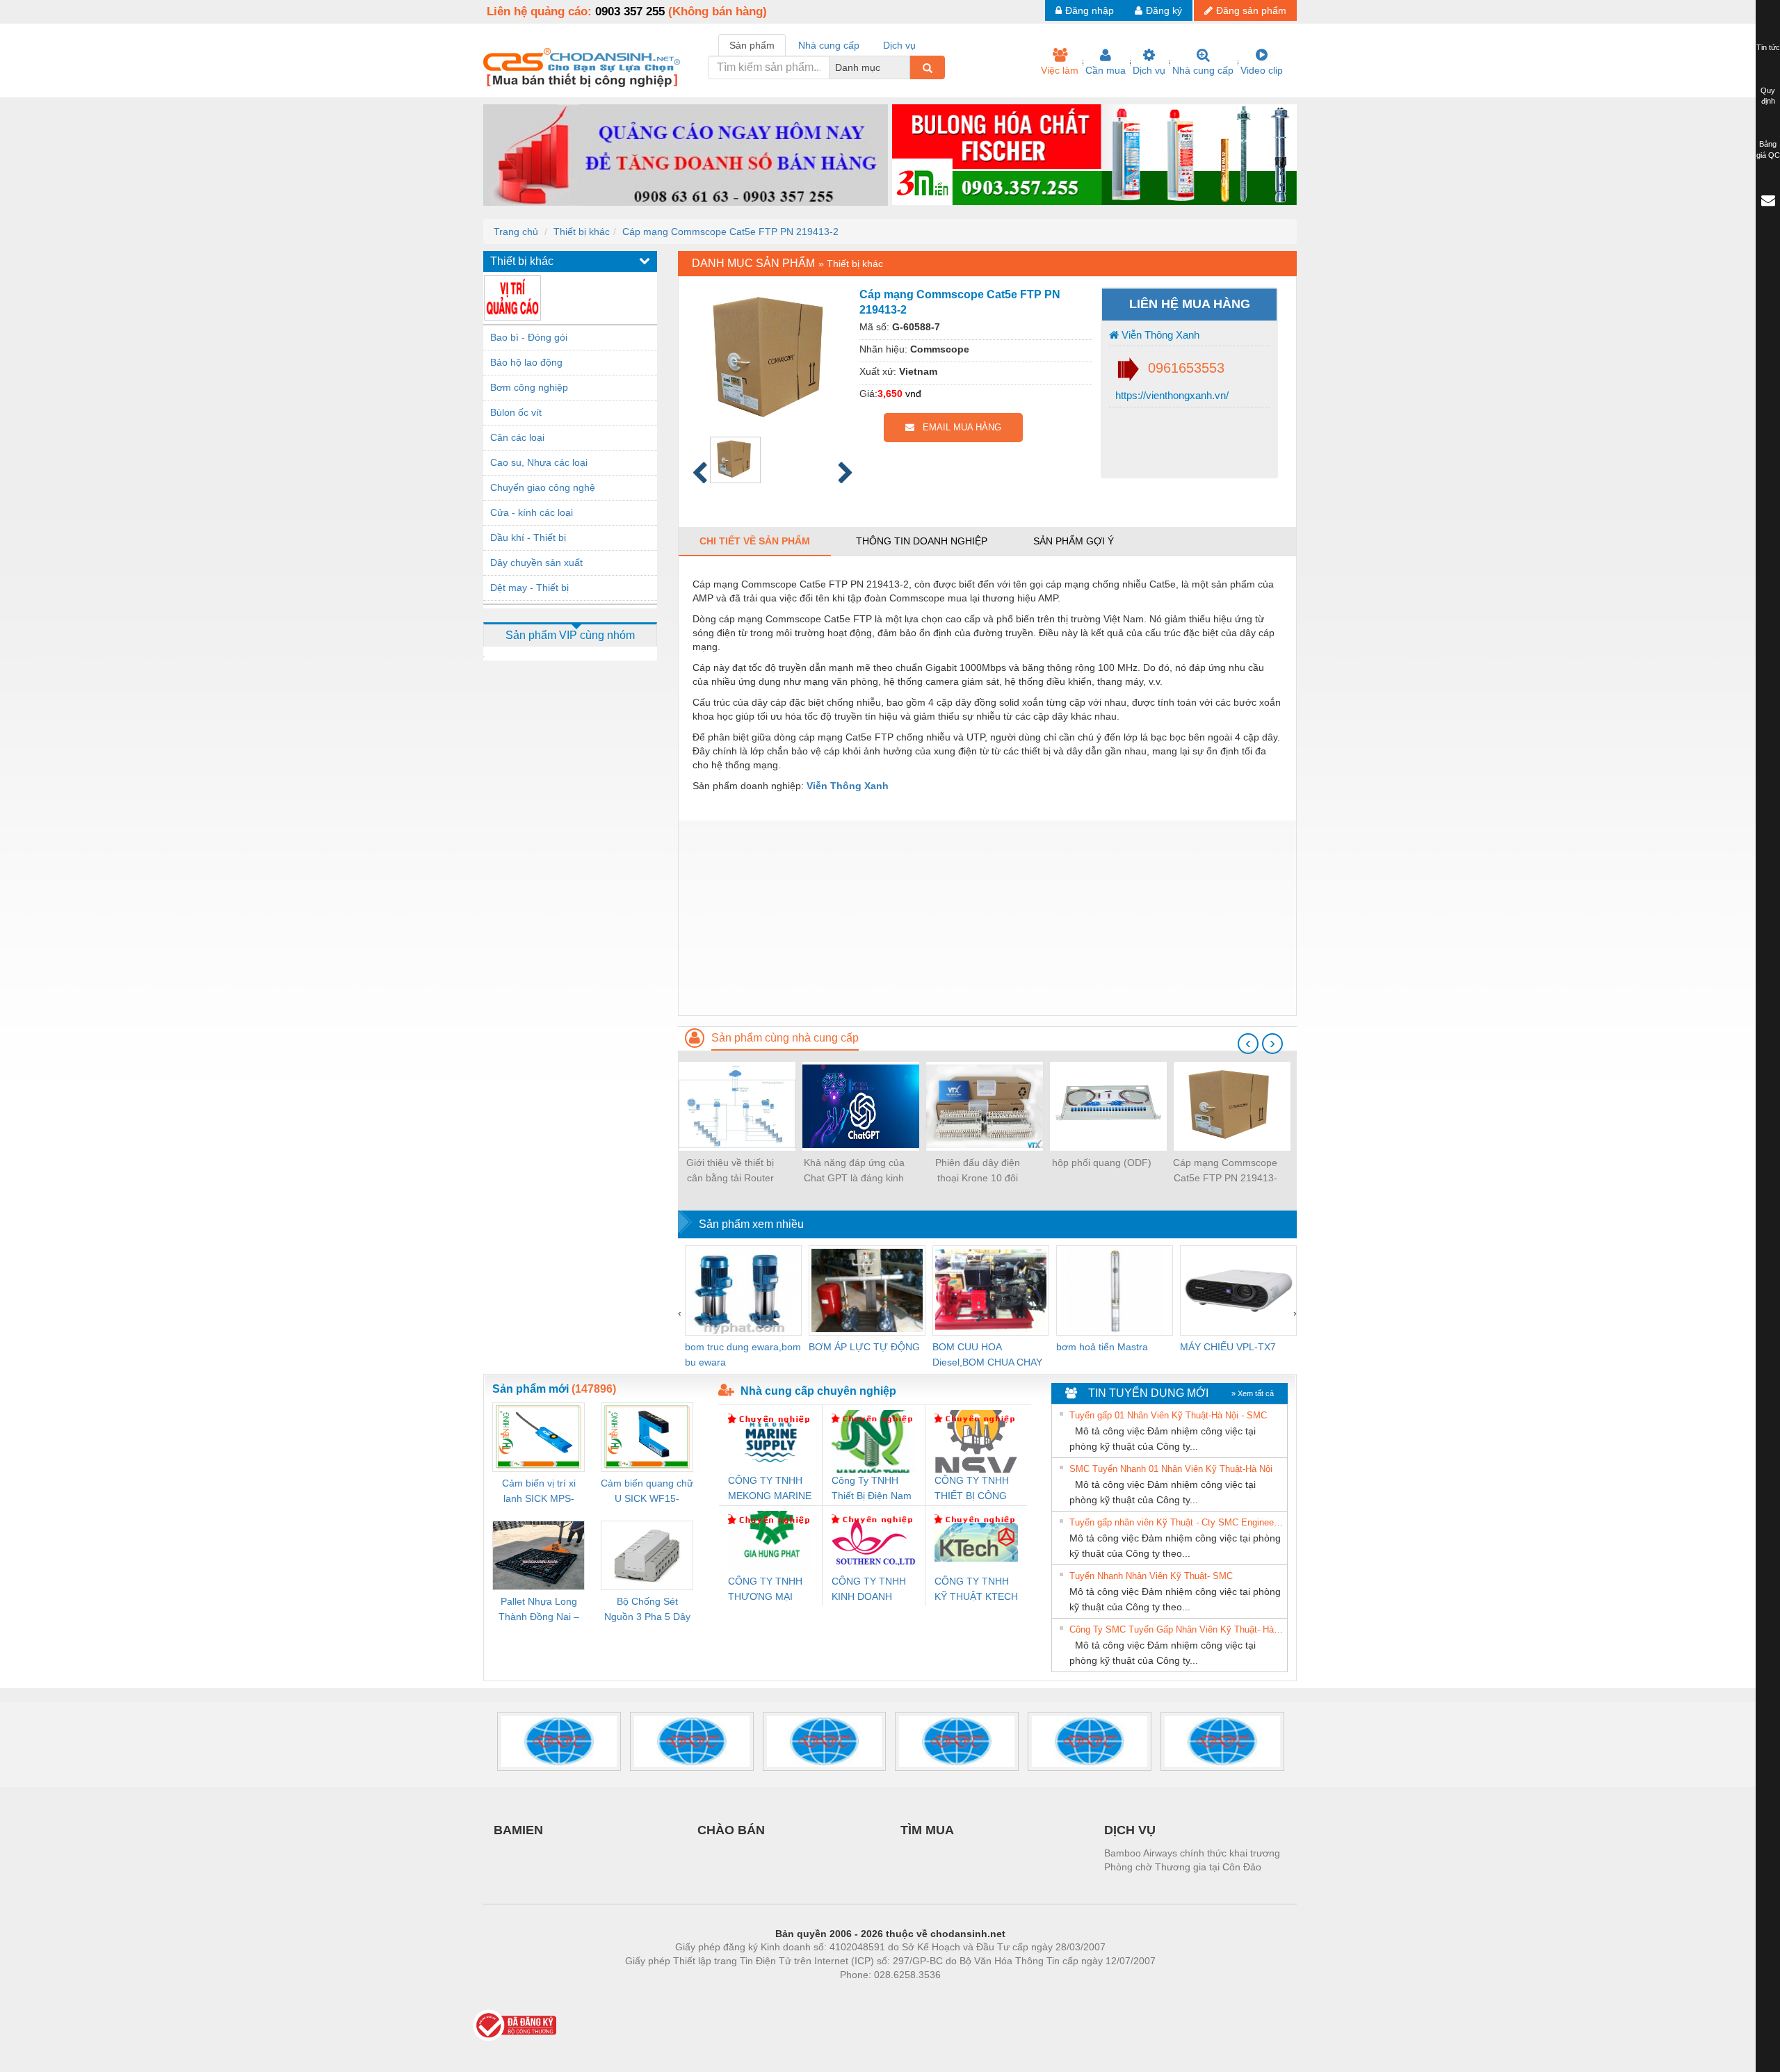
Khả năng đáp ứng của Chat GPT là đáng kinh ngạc (854, 1171)
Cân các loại (517, 437)
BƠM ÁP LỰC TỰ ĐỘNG (864, 1347)
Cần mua (1106, 70)
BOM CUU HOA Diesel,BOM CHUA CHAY (987, 1354)
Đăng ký (1164, 10)
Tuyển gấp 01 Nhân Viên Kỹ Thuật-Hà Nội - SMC (1168, 1415)
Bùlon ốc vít (516, 412)
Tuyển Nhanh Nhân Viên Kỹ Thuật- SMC (1151, 1576)
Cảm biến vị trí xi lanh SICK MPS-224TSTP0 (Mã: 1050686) (539, 1492)
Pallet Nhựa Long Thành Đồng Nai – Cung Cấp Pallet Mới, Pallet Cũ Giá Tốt (539, 1610)
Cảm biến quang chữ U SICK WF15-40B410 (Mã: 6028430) (647, 1492)
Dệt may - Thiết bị (529, 588)
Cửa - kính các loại (532, 512)
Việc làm (1060, 70)
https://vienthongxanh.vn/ (1171, 395)
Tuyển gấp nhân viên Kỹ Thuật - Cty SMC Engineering (1176, 1522)
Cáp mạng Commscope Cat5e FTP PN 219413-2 (730, 232)
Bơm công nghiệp (529, 387)
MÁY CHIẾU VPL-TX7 (1228, 1347)
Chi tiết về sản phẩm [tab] (755, 541)
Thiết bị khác (582, 232)
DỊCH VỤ (1130, 1830)
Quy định (1768, 96)
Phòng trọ (800, 1996)
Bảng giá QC (1768, 149)
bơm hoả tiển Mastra (1102, 1347)
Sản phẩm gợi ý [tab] (1074, 541)
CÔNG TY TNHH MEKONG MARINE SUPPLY (770, 1489)
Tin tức (1768, 47)
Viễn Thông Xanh (1159, 335)
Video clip (1262, 70)
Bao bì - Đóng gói (529, 337)
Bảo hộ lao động (526, 362)
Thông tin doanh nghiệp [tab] (922, 541)
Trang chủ (516, 232)
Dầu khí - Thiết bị (528, 537)
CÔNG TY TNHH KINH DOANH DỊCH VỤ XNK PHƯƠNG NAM (869, 1590)
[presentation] (1248, 1044)
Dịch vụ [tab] (899, 45)
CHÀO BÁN (731, 1830)
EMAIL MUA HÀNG (958, 427)
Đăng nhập (1090, 10)
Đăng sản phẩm (1251, 10)
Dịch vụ (1149, 70)
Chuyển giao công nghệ (543, 487)
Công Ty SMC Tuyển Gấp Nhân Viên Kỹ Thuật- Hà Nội (1176, 1629)
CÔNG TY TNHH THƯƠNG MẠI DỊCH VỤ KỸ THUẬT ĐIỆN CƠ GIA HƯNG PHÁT (767, 1590)
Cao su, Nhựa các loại (539, 462)
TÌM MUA (927, 1830)
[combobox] (906, 67)
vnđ (913, 394)
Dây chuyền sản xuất (536, 562)
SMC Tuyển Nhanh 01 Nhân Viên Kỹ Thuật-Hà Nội (1171, 1469)
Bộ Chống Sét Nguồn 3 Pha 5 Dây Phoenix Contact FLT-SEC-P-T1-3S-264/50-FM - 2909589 (647, 1610)
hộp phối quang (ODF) (1102, 1163)
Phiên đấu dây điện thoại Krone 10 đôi (978, 1170)
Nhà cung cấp (1203, 70)
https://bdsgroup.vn (872, 1996)
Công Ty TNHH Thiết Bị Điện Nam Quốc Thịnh (872, 1489)
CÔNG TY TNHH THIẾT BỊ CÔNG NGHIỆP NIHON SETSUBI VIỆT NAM (972, 1489)
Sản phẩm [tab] (752, 45)
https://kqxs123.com (958, 1996)
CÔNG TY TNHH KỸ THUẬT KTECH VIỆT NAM (976, 1590)
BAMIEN (518, 1830)
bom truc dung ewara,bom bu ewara (743, 1354)
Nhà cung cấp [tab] (829, 45)
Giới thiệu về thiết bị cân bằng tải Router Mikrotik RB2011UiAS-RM (730, 1171)
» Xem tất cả (1253, 1393)
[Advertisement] (987, 918)
